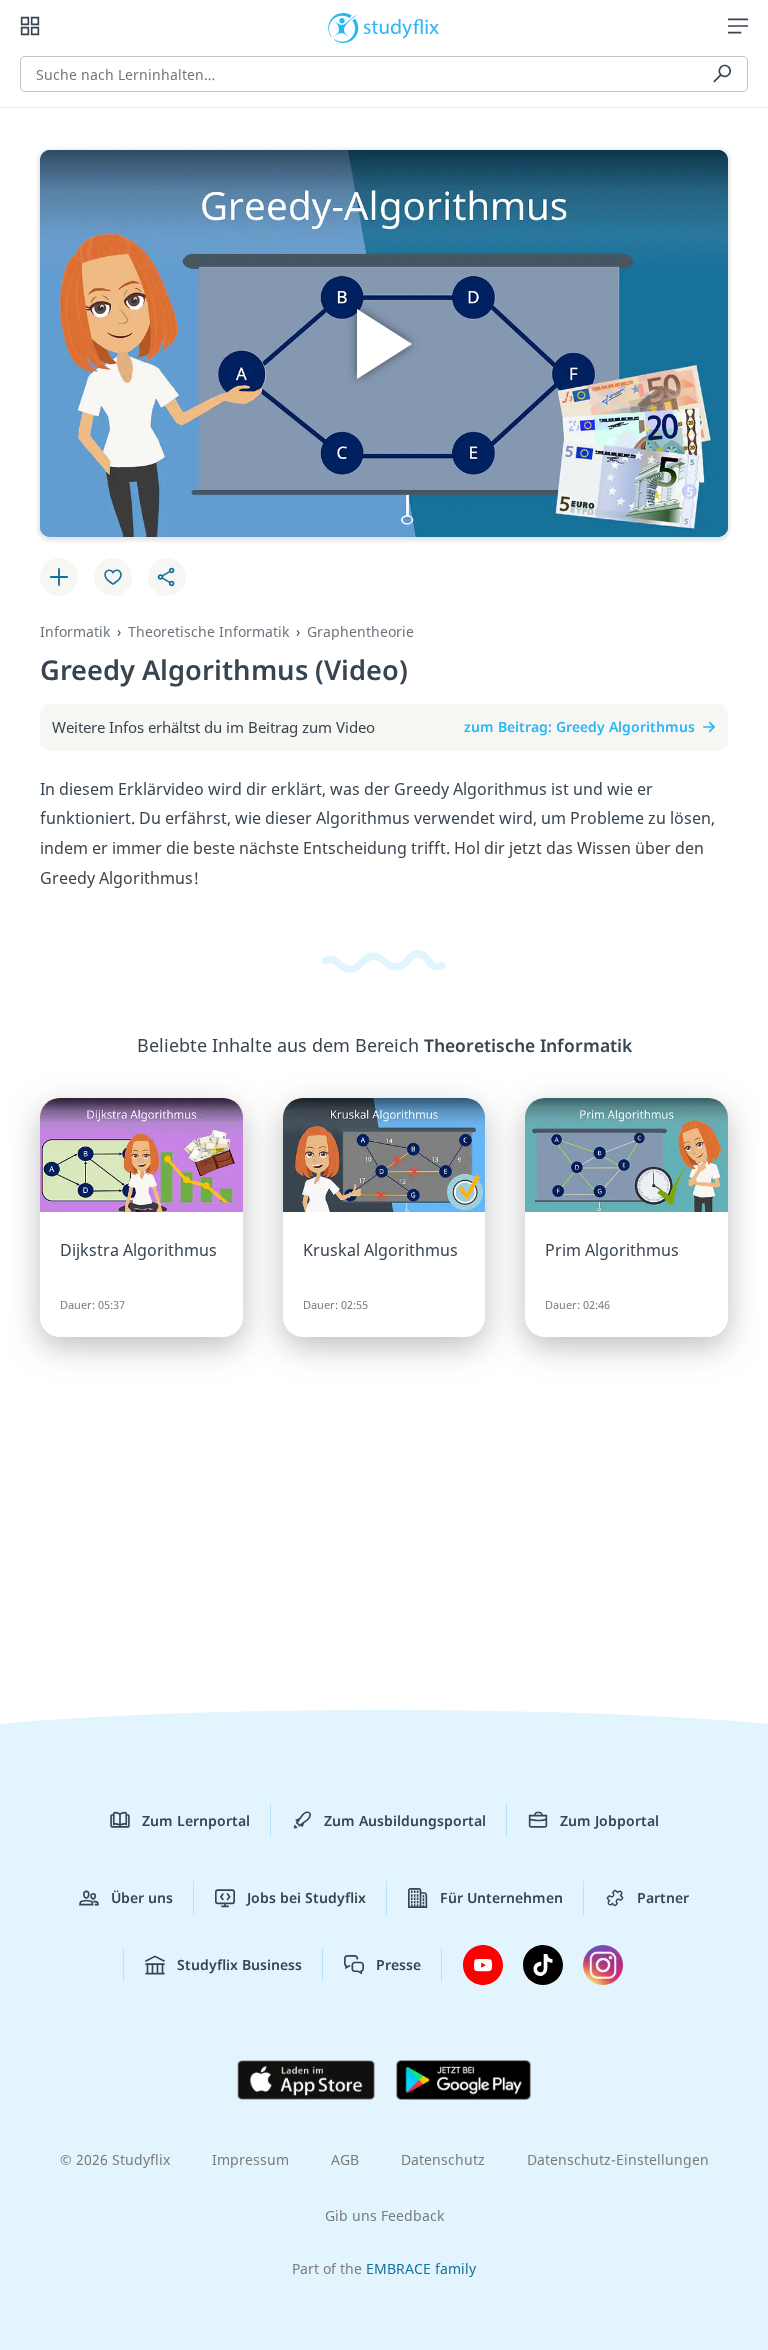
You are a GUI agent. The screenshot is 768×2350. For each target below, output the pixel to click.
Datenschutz (443, 2159)
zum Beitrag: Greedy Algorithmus (579, 726)
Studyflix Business (239, 1964)
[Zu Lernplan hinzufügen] (59, 577)
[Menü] (738, 26)
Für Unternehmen (501, 1897)
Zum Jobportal (609, 1820)
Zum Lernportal (196, 1820)
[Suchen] (722, 74)
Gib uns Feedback (384, 2215)
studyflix (401, 26)
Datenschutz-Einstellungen (618, 2159)
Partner (663, 1897)
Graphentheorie (360, 631)
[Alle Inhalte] (30, 26)
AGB (345, 2159)
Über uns (142, 1897)
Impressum (250, 2159)
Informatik (75, 631)
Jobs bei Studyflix (306, 1897)
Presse (398, 1964)
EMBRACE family (421, 2268)
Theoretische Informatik (208, 631)
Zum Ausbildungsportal (405, 1820)
